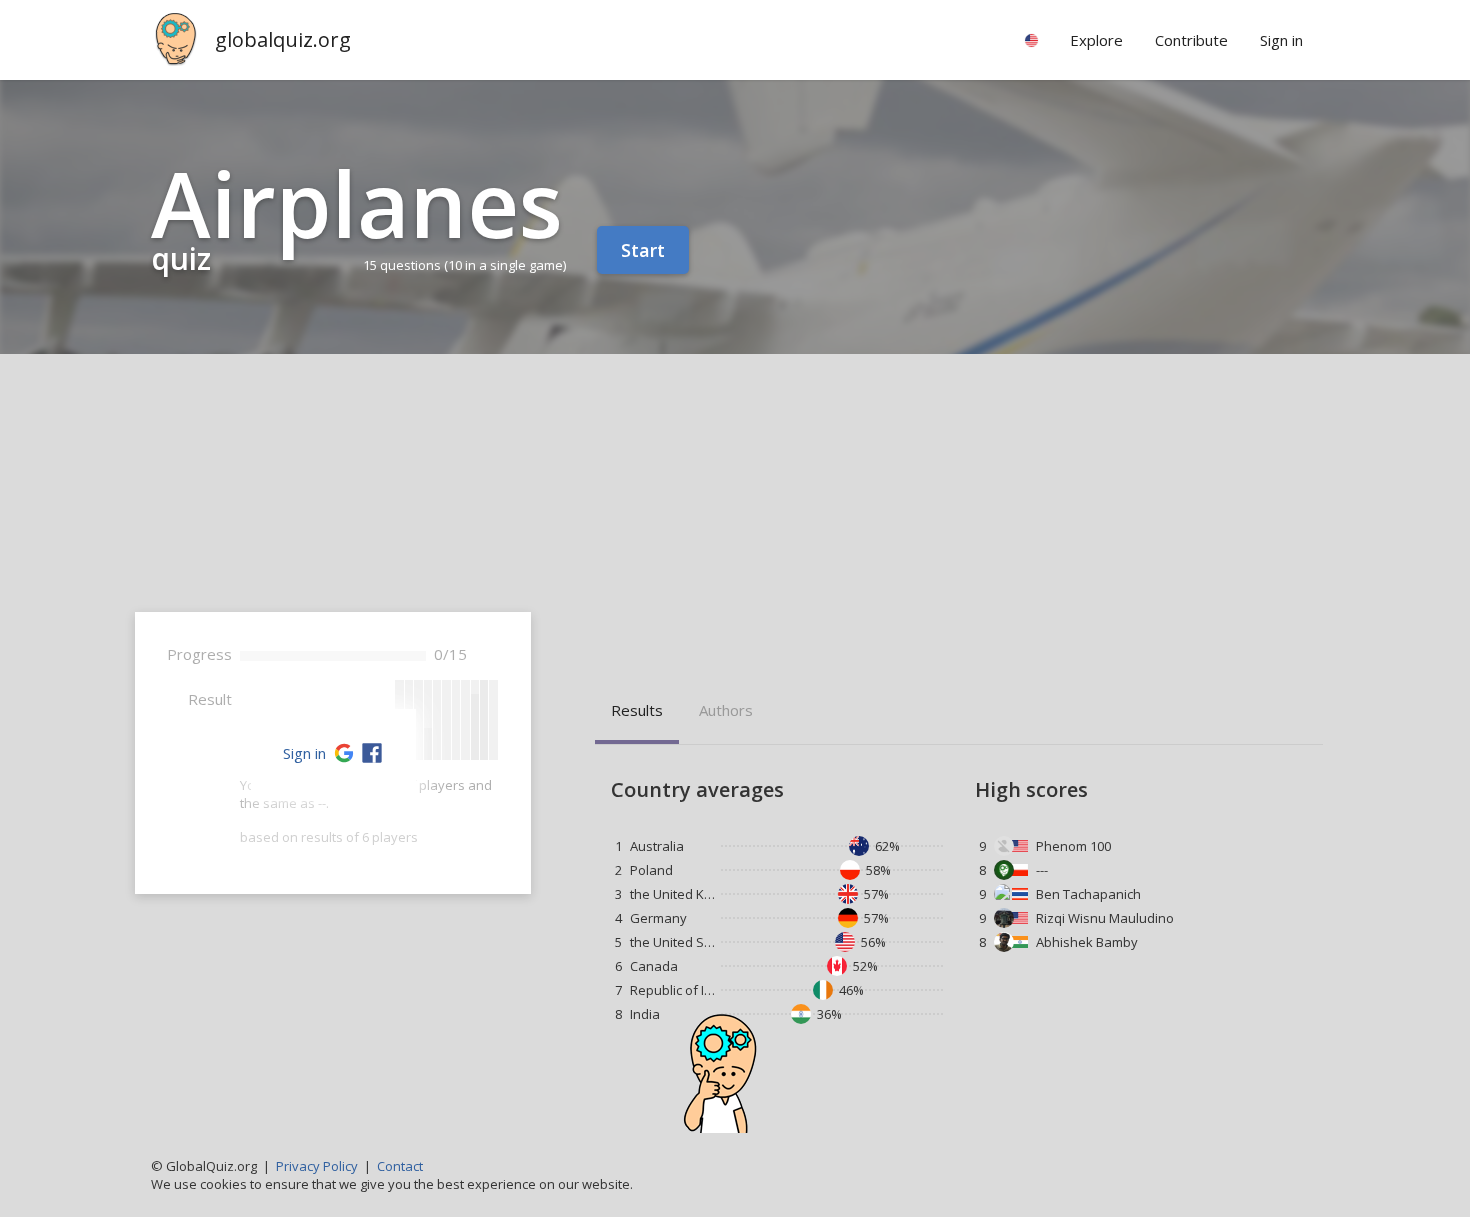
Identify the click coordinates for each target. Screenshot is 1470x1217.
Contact (400, 1166)
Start (643, 250)
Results (637, 710)
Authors (726, 710)
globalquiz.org (283, 39)
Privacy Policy (317, 1166)
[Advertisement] (735, 504)
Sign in (304, 753)
